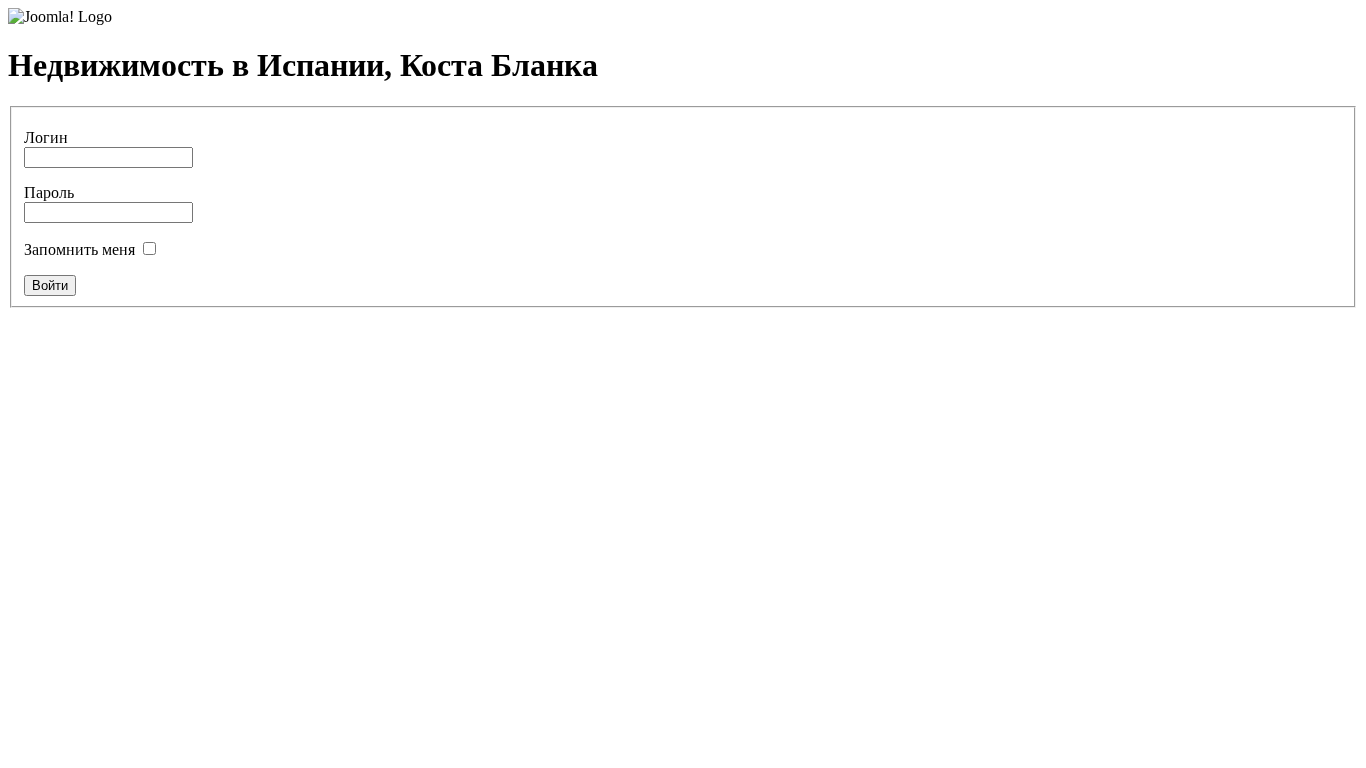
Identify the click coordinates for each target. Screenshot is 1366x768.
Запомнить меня (79, 249)
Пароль (49, 192)
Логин (46, 137)
